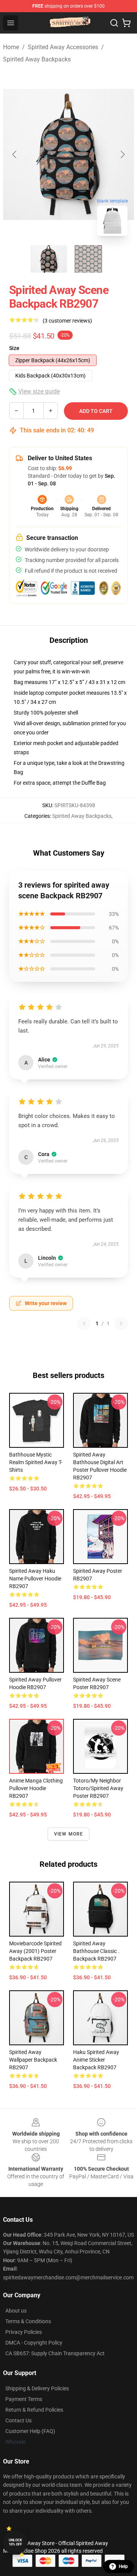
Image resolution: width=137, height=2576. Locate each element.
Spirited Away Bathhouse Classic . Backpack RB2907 (96, 1951)
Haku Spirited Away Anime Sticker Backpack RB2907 (96, 2060)
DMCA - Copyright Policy (34, 2343)
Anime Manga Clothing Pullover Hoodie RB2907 (36, 1788)
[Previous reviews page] (84, 1323)
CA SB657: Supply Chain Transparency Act (55, 2353)
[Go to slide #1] (49, 259)
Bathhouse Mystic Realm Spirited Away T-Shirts (36, 1462)
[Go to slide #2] (88, 259)
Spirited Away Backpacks (37, 59)
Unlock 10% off (15, 2542)
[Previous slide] (15, 154)
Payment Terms (24, 2399)
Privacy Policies (24, 2332)
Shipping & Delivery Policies (37, 2388)
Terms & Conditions (28, 2321)
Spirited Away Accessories (63, 47)
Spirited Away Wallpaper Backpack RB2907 (33, 2060)
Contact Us (18, 2420)
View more (69, 1834)
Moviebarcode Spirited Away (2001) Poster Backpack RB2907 (35, 1951)
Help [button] (123, 2566)
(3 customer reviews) (67, 321)
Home (11, 47)
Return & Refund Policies (34, 2410)
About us (16, 2311)
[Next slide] (122, 154)
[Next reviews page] (121, 1323)
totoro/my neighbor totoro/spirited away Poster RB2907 (98, 1788)
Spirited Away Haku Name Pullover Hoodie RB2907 (35, 1579)
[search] (114, 23)
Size (14, 348)
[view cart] (126, 23)
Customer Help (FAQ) (30, 2431)
